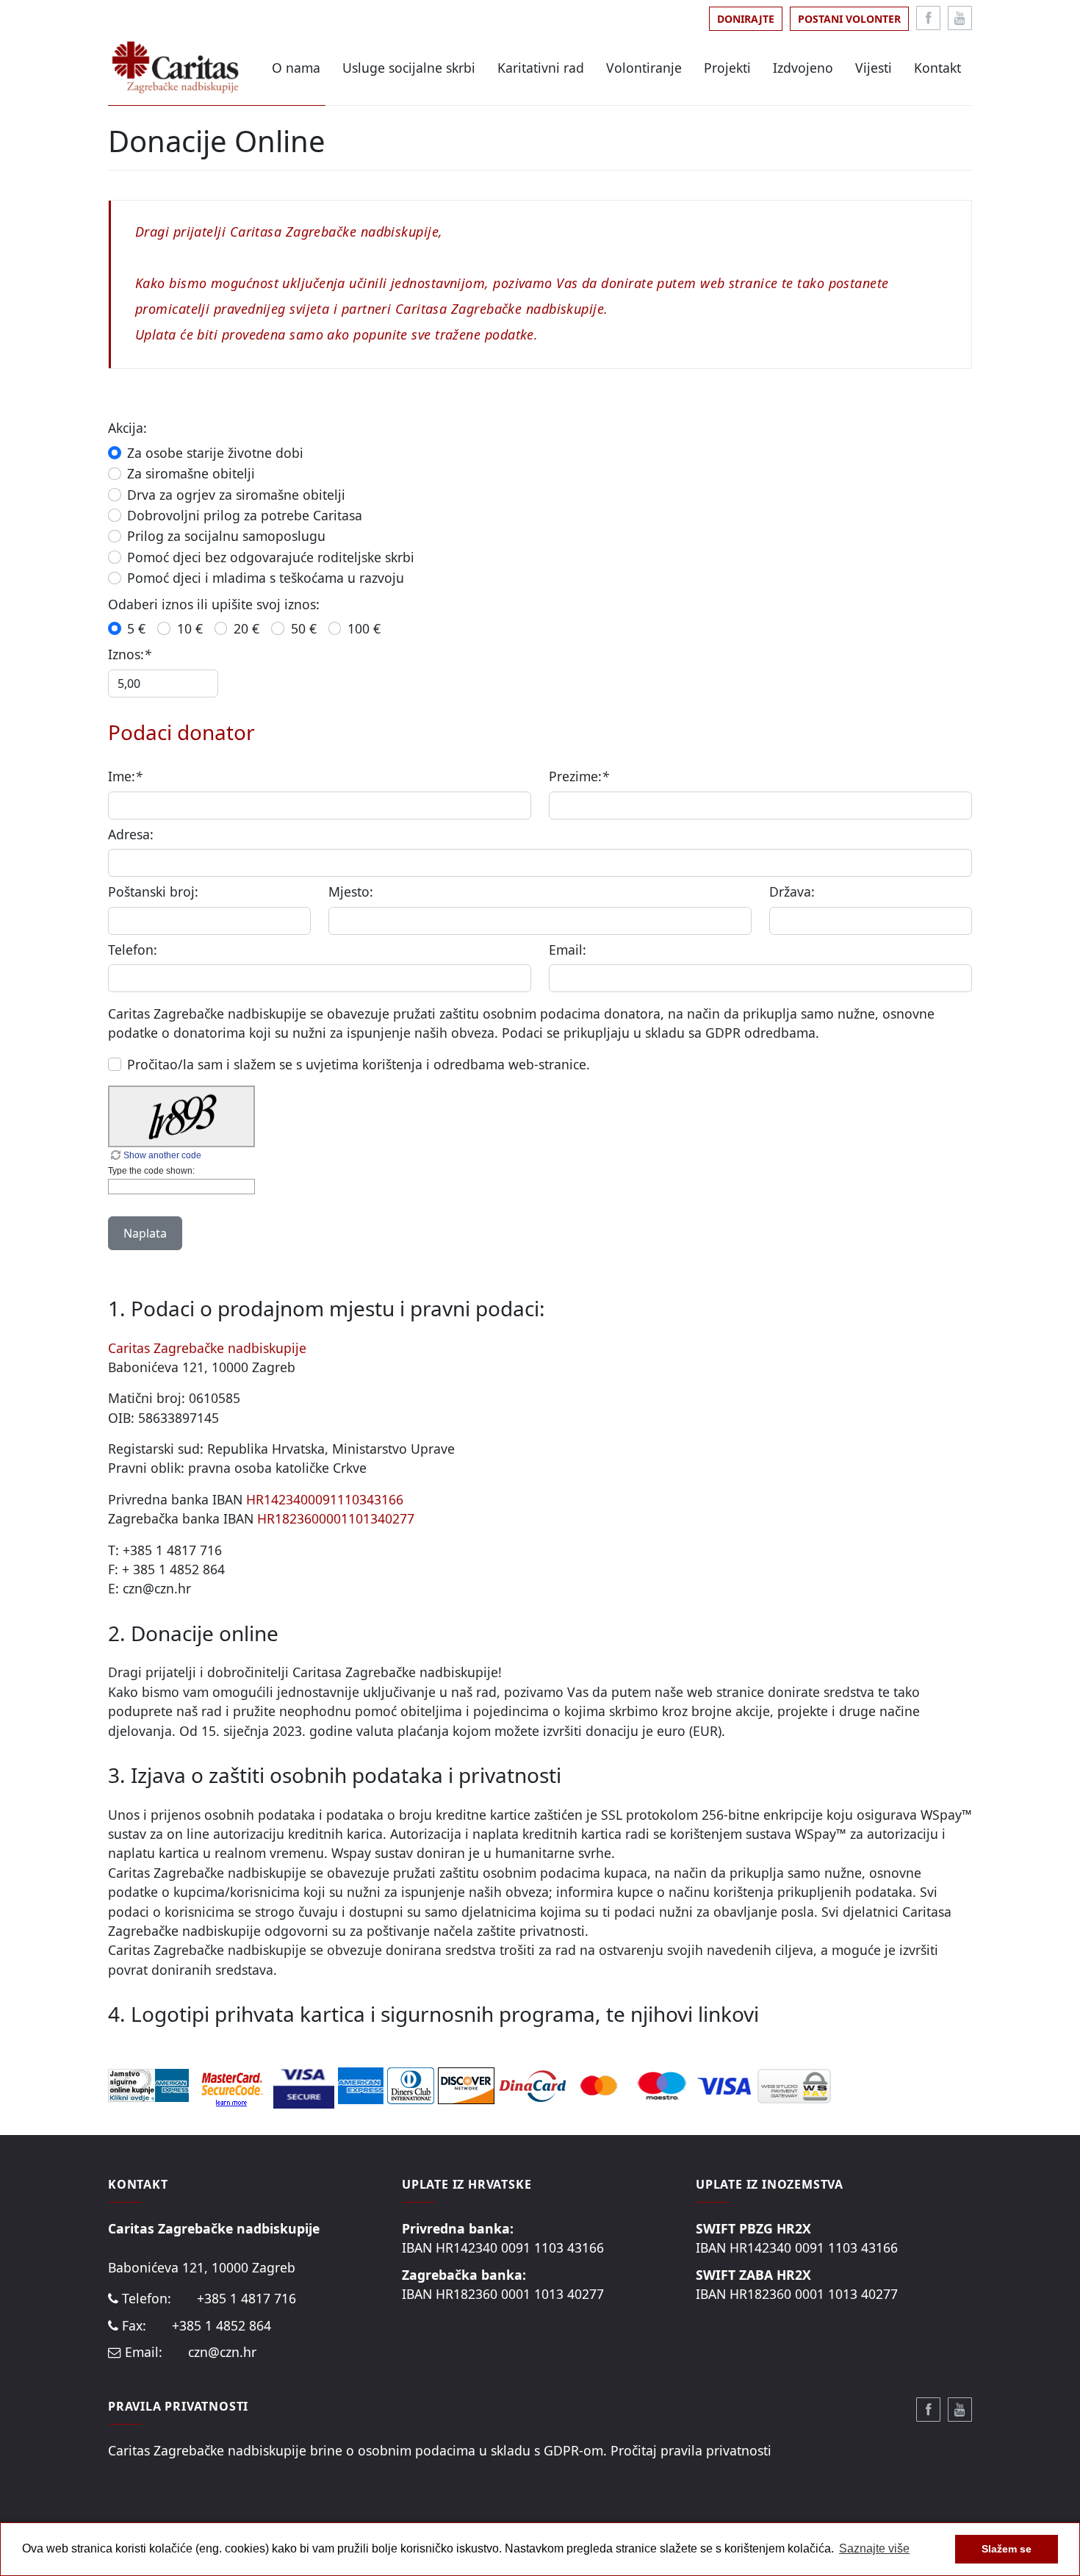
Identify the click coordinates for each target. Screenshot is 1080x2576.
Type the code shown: (151, 1171)
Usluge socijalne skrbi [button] (409, 68)
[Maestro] (662, 2084)
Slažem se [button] (1007, 2549)
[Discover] (466, 2084)
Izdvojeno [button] (803, 68)
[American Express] (363, 2084)
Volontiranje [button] (644, 68)
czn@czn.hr (222, 2352)
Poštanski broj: (153, 891)
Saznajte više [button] (874, 2548)
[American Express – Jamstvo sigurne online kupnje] (151, 2084)
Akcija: (127, 428)
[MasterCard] (601, 2084)
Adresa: (131, 834)
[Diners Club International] (413, 2084)
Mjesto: (351, 891)
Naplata (145, 1233)
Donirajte (746, 19)
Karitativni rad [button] (541, 68)
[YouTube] (960, 18)
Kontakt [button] (937, 68)
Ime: (125, 776)
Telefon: (133, 950)
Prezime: (579, 776)
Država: (792, 891)
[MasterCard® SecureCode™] (233, 2084)
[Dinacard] (532, 2084)
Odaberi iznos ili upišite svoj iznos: (214, 604)
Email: (568, 950)
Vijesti (874, 68)
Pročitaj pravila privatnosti (691, 2450)
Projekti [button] (727, 68)
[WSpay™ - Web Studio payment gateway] (794, 2084)
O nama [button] (296, 68)
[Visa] (726, 2084)
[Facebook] (928, 18)
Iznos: (130, 654)
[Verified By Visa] (306, 2084)
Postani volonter (849, 19)
